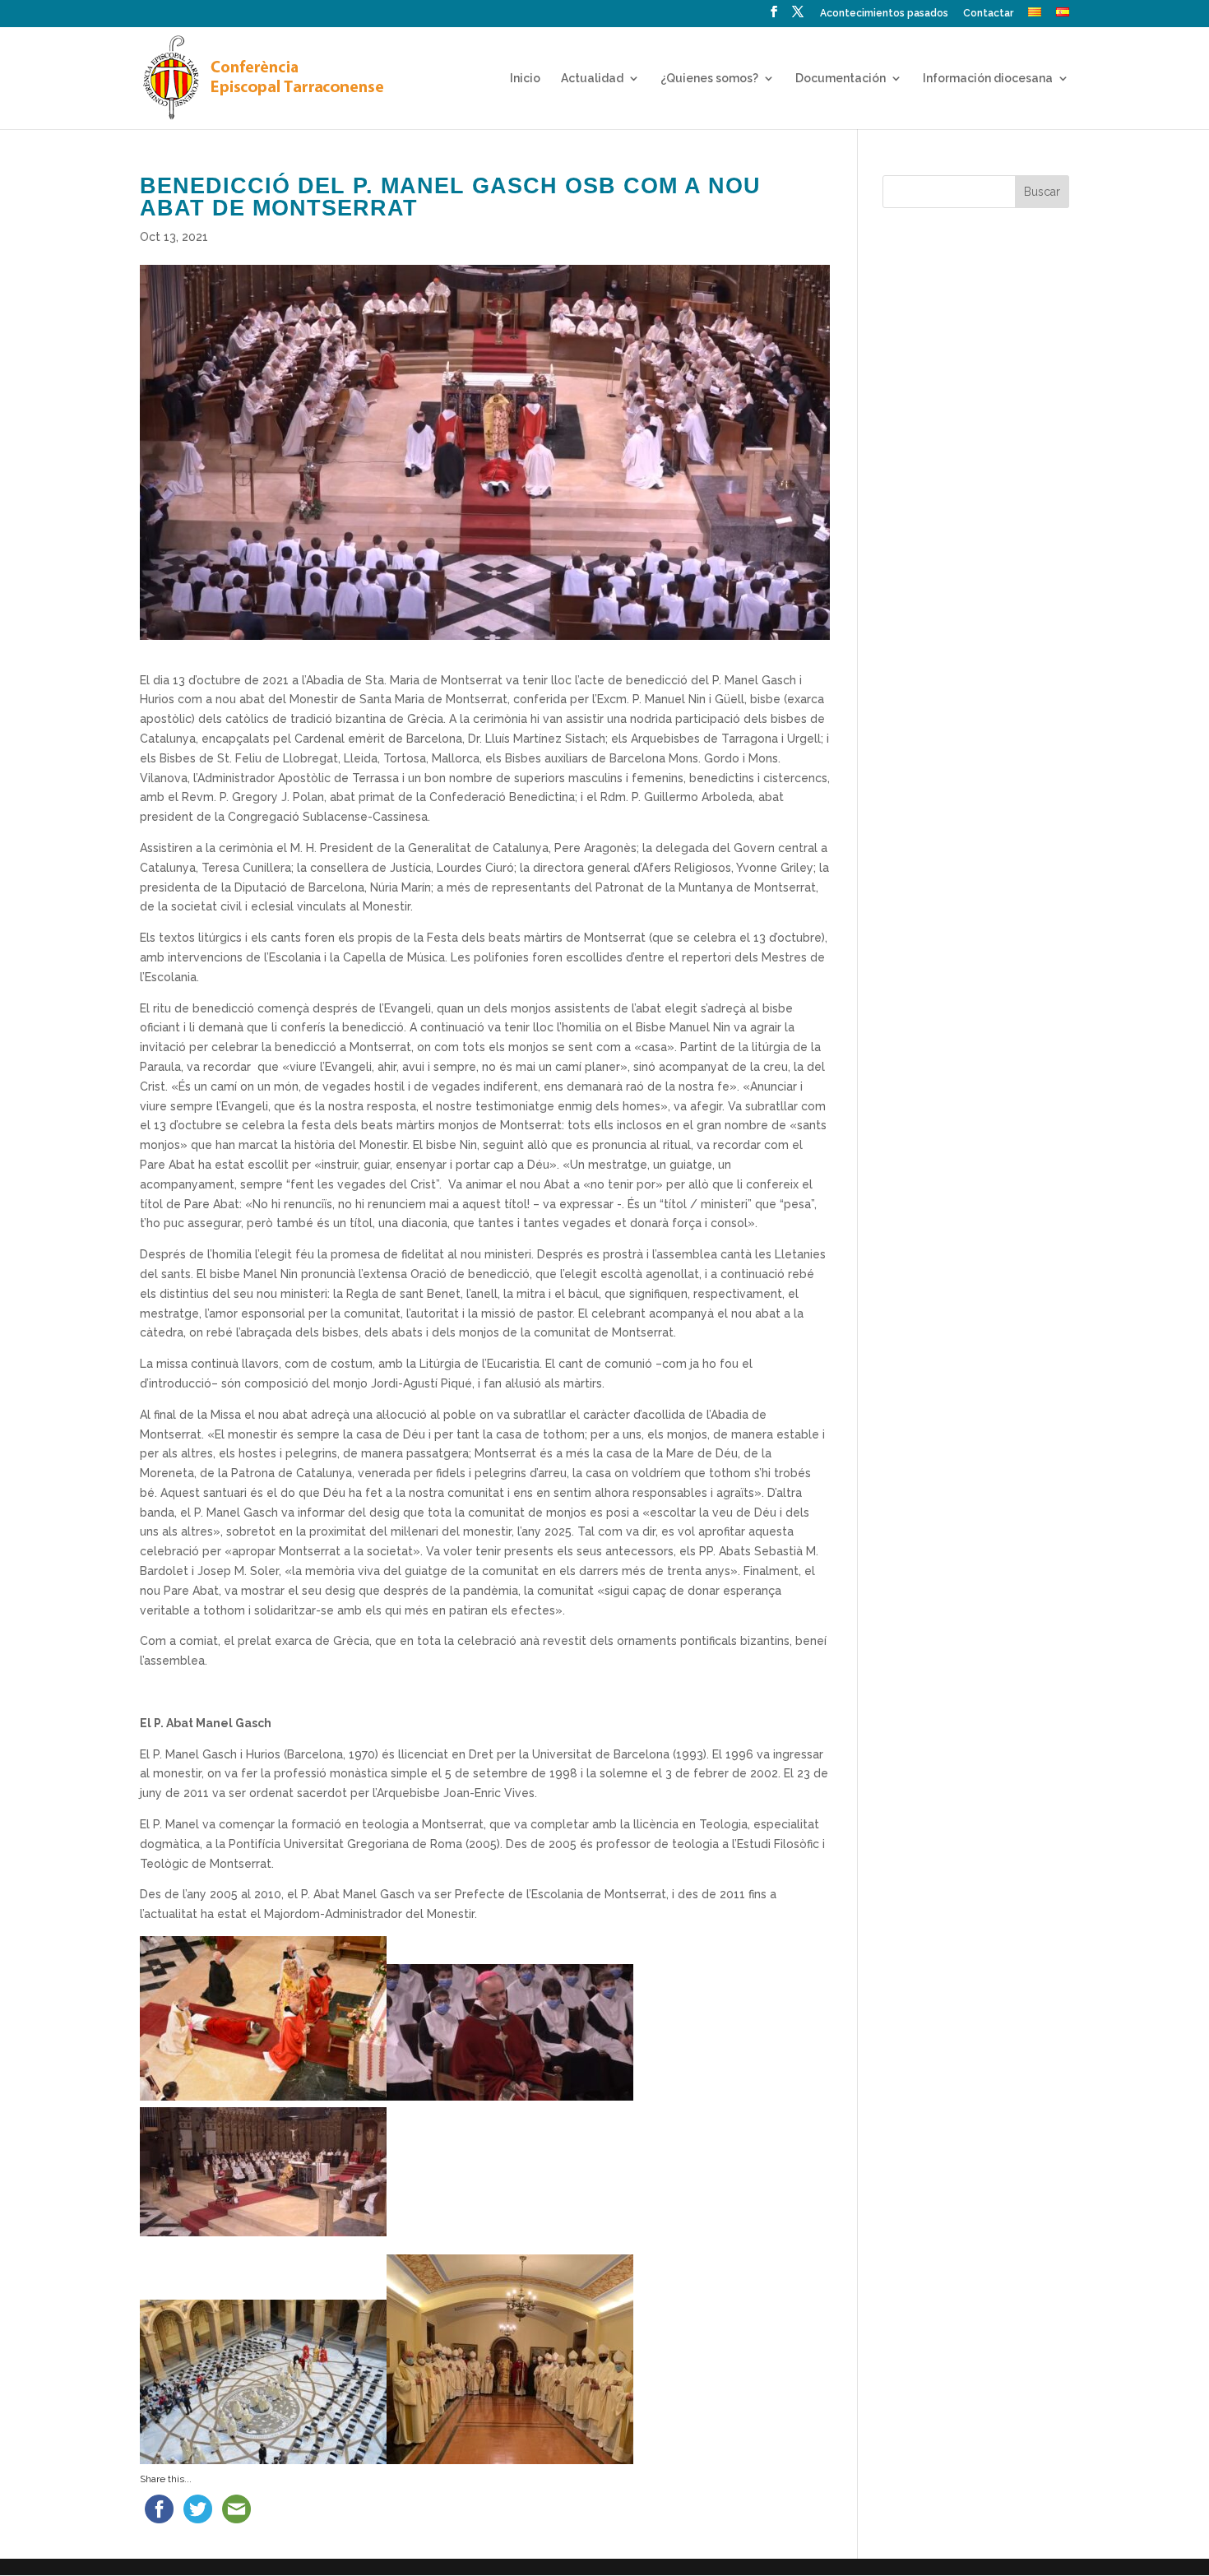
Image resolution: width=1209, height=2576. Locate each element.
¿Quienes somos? (709, 79)
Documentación (841, 79)
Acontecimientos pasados (884, 14)
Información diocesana (988, 79)
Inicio (525, 79)
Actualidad (592, 79)
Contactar (988, 14)
